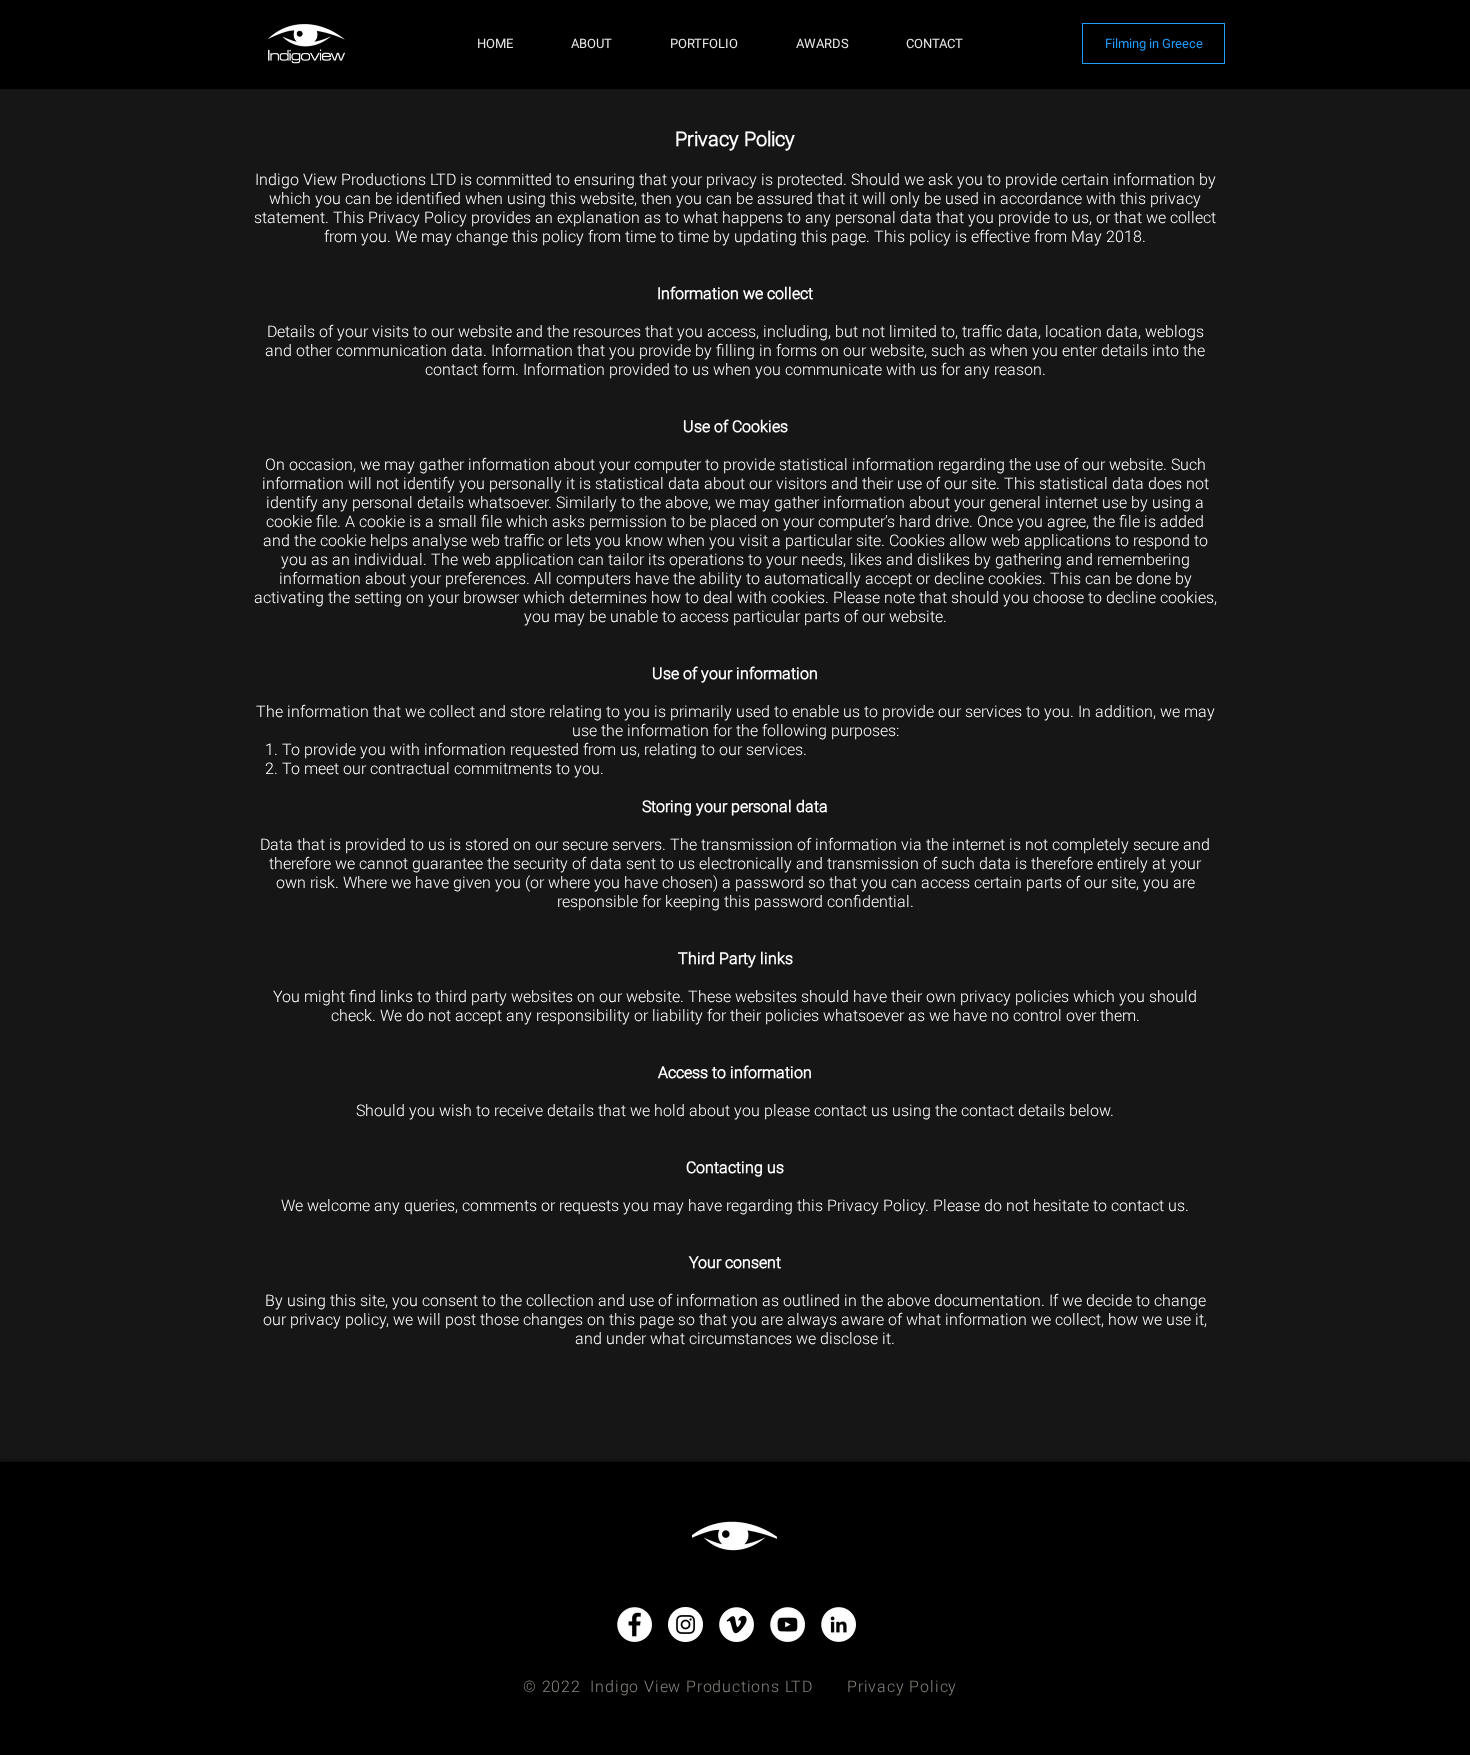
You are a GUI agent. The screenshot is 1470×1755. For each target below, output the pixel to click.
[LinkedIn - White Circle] (838, 1624)
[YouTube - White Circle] (787, 1624)
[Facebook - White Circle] (634, 1624)
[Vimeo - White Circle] (736, 1624)
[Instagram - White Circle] (685, 1624)
